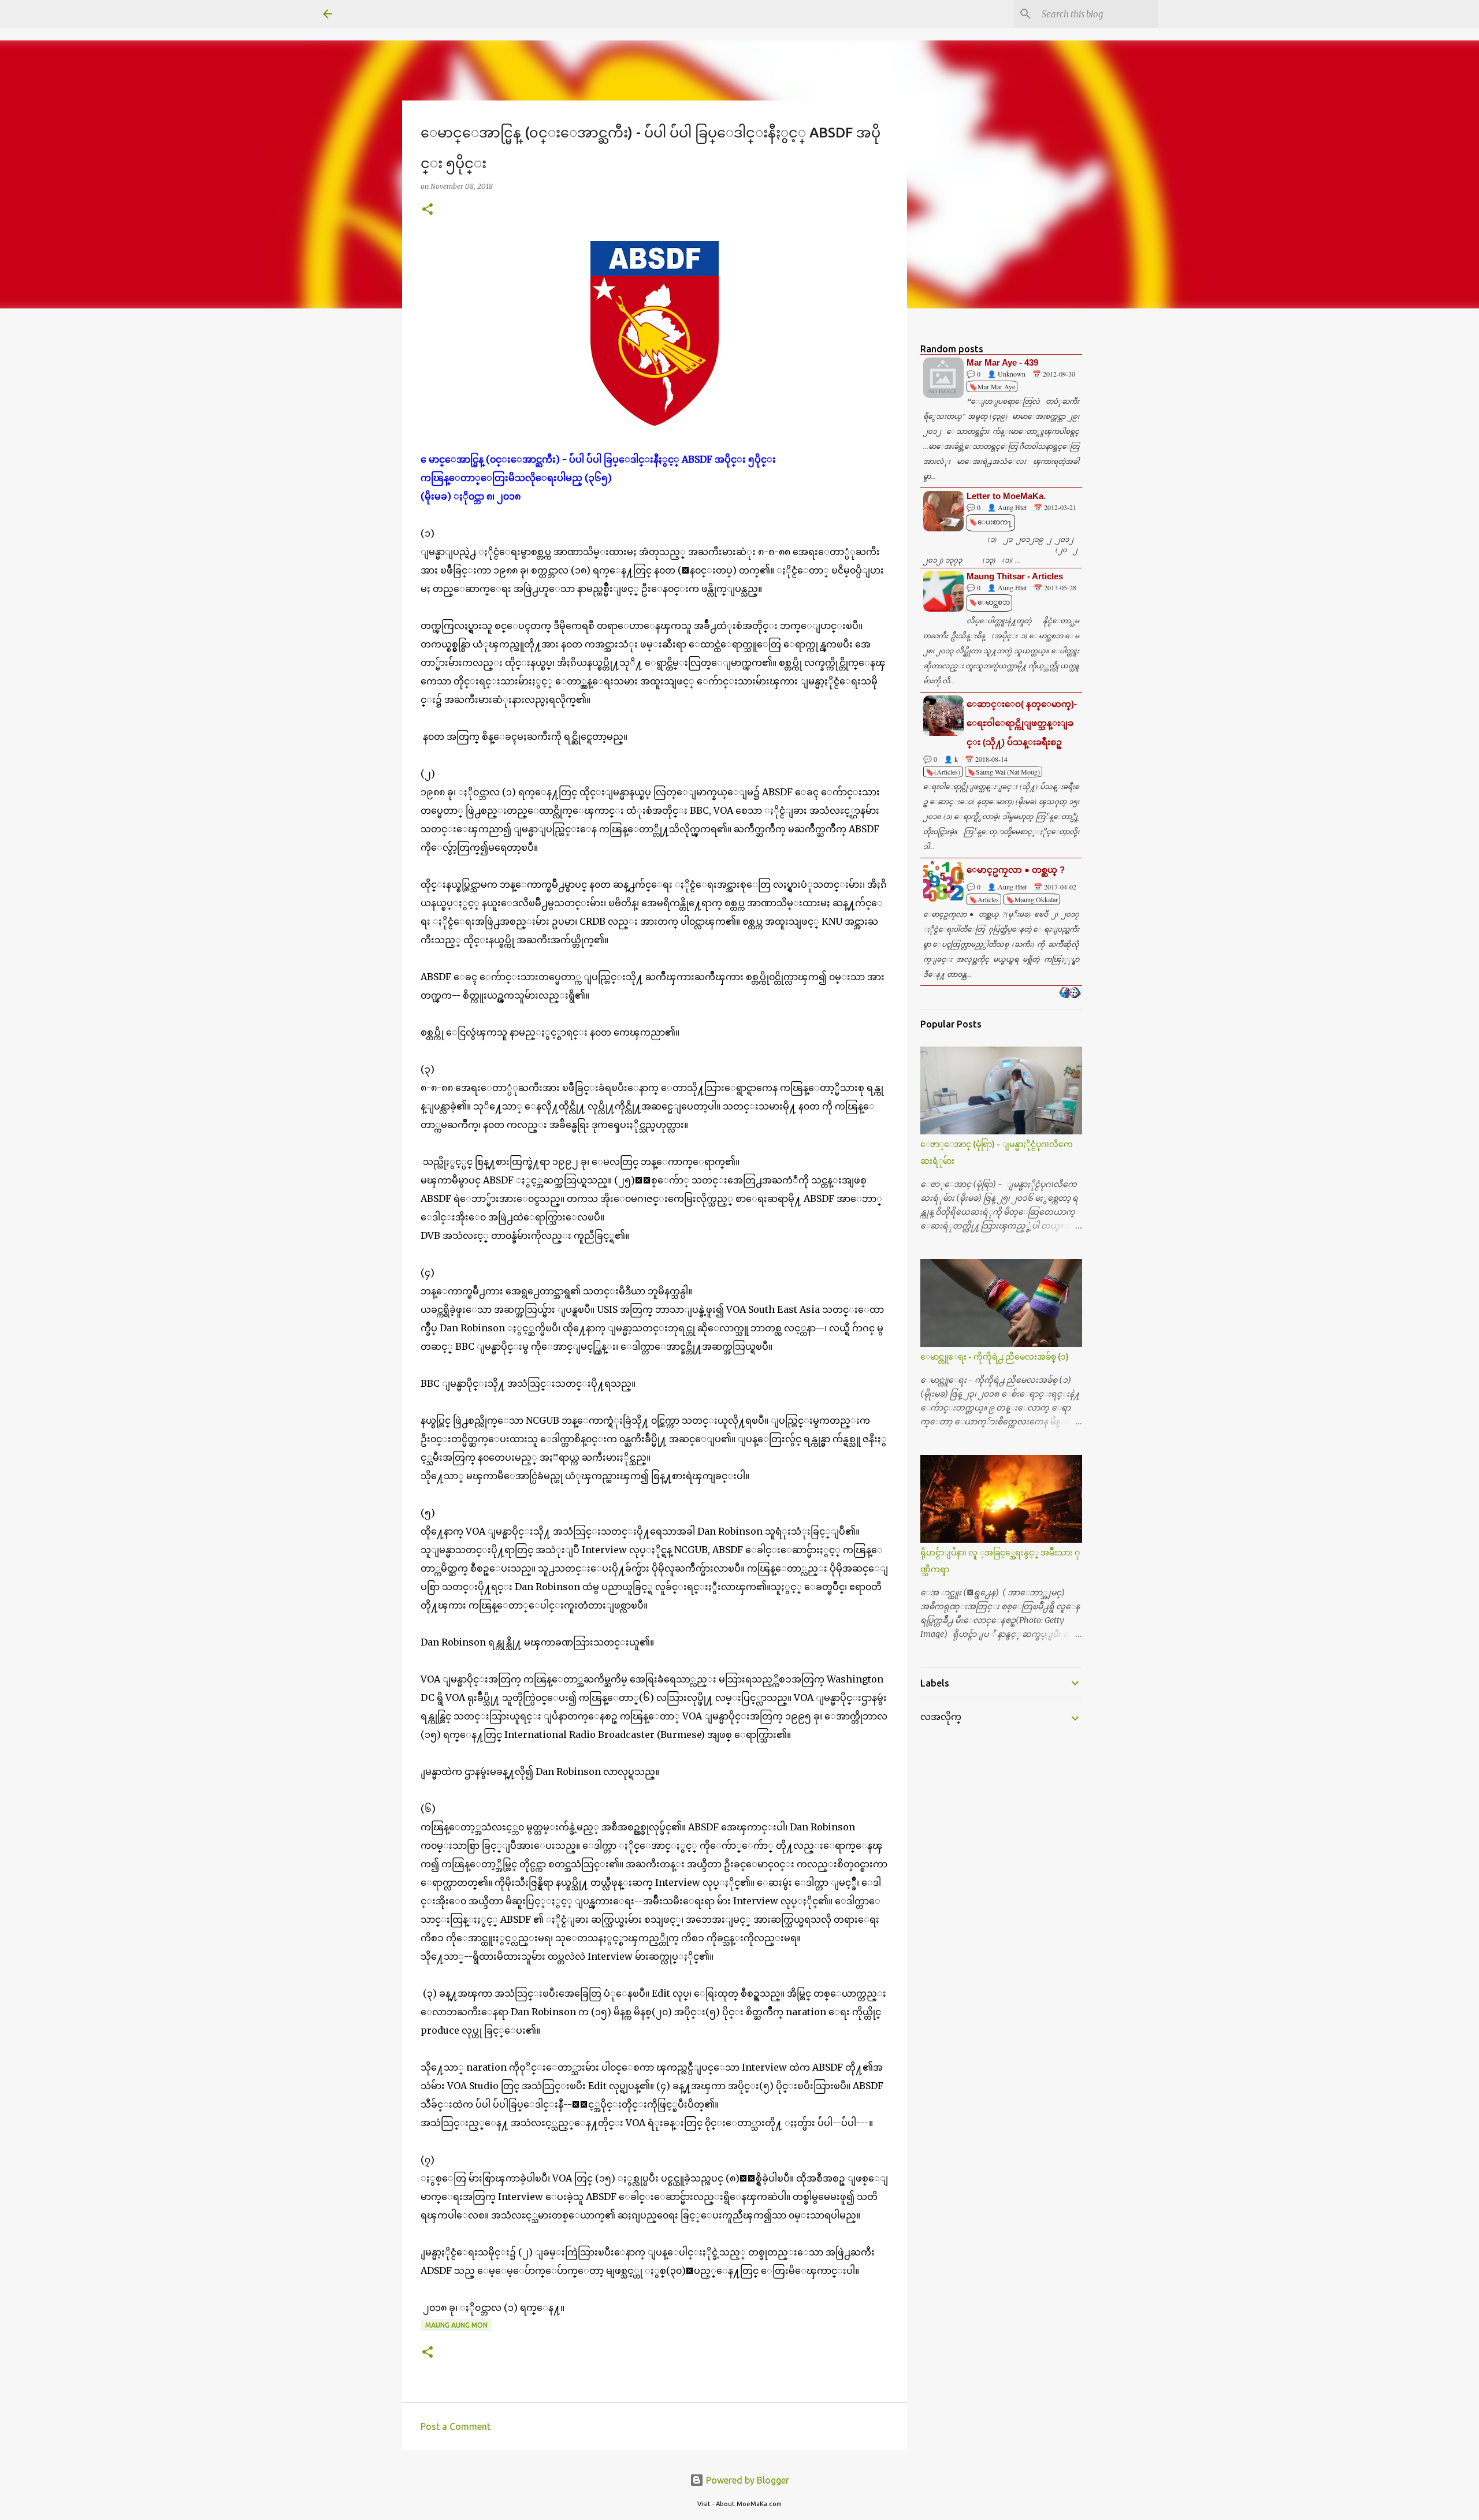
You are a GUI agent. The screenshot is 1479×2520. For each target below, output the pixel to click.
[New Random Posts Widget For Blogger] (1070, 993)
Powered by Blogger (746, 2480)
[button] (428, 210)
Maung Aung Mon (456, 2325)
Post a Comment (456, 2426)
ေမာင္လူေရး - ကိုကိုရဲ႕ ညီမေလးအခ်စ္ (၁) (995, 1357)
